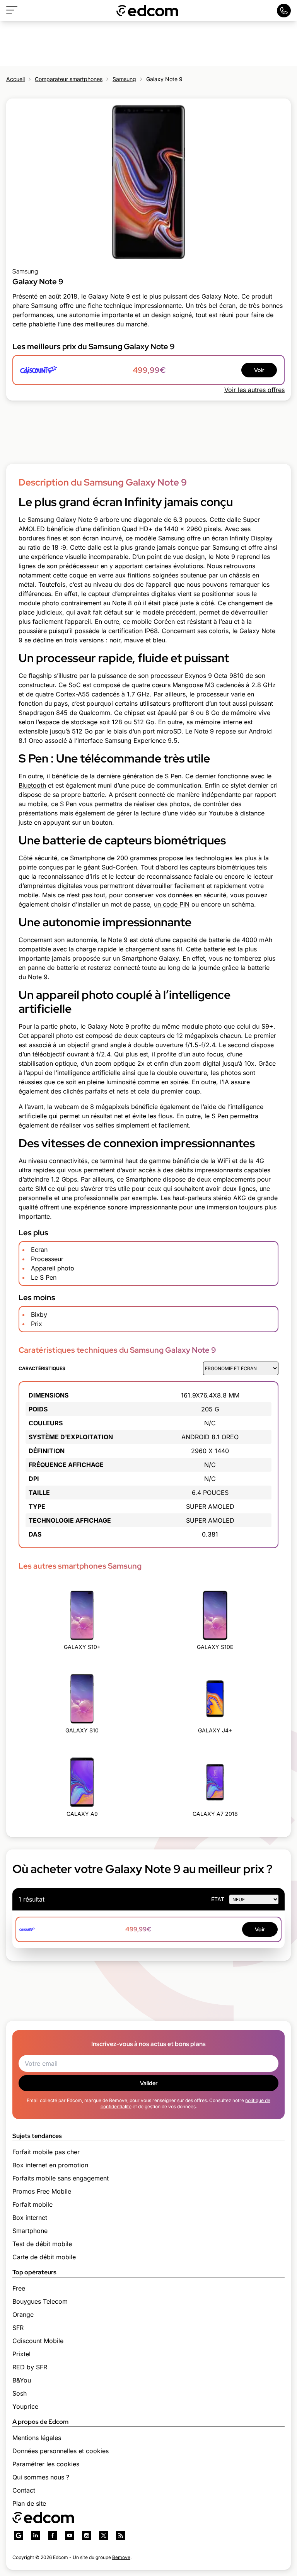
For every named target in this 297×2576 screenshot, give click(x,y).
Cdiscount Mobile (38, 2341)
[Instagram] (87, 2535)
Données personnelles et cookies (61, 2451)
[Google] (19, 2535)
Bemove (121, 2557)
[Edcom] (147, 11)
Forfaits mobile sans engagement (61, 2178)
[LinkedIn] (36, 2535)
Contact (24, 2490)
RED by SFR (30, 2367)
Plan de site (29, 2503)
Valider (149, 2083)
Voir (259, 370)
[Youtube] (70, 2535)
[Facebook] (53, 2535)
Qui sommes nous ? (41, 2477)
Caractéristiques (42, 1368)
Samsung (124, 79)
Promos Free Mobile (42, 2191)
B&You (22, 2380)
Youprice (25, 2406)
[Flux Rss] (121, 2535)
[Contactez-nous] (284, 11)
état (218, 1899)
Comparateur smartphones (69, 79)
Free (19, 2288)
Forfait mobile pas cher (46, 2152)
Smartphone (30, 2231)
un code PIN (172, 904)
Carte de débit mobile (44, 2257)
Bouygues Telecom (40, 2301)
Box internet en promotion (50, 2165)
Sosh (20, 2393)
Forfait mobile (32, 2204)
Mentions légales (37, 2438)
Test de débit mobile (42, 2244)
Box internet (30, 2218)
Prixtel (21, 2354)
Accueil (15, 79)
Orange (23, 2314)
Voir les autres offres (254, 390)
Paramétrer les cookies (46, 2464)
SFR (18, 2328)
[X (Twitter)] (104, 2535)
